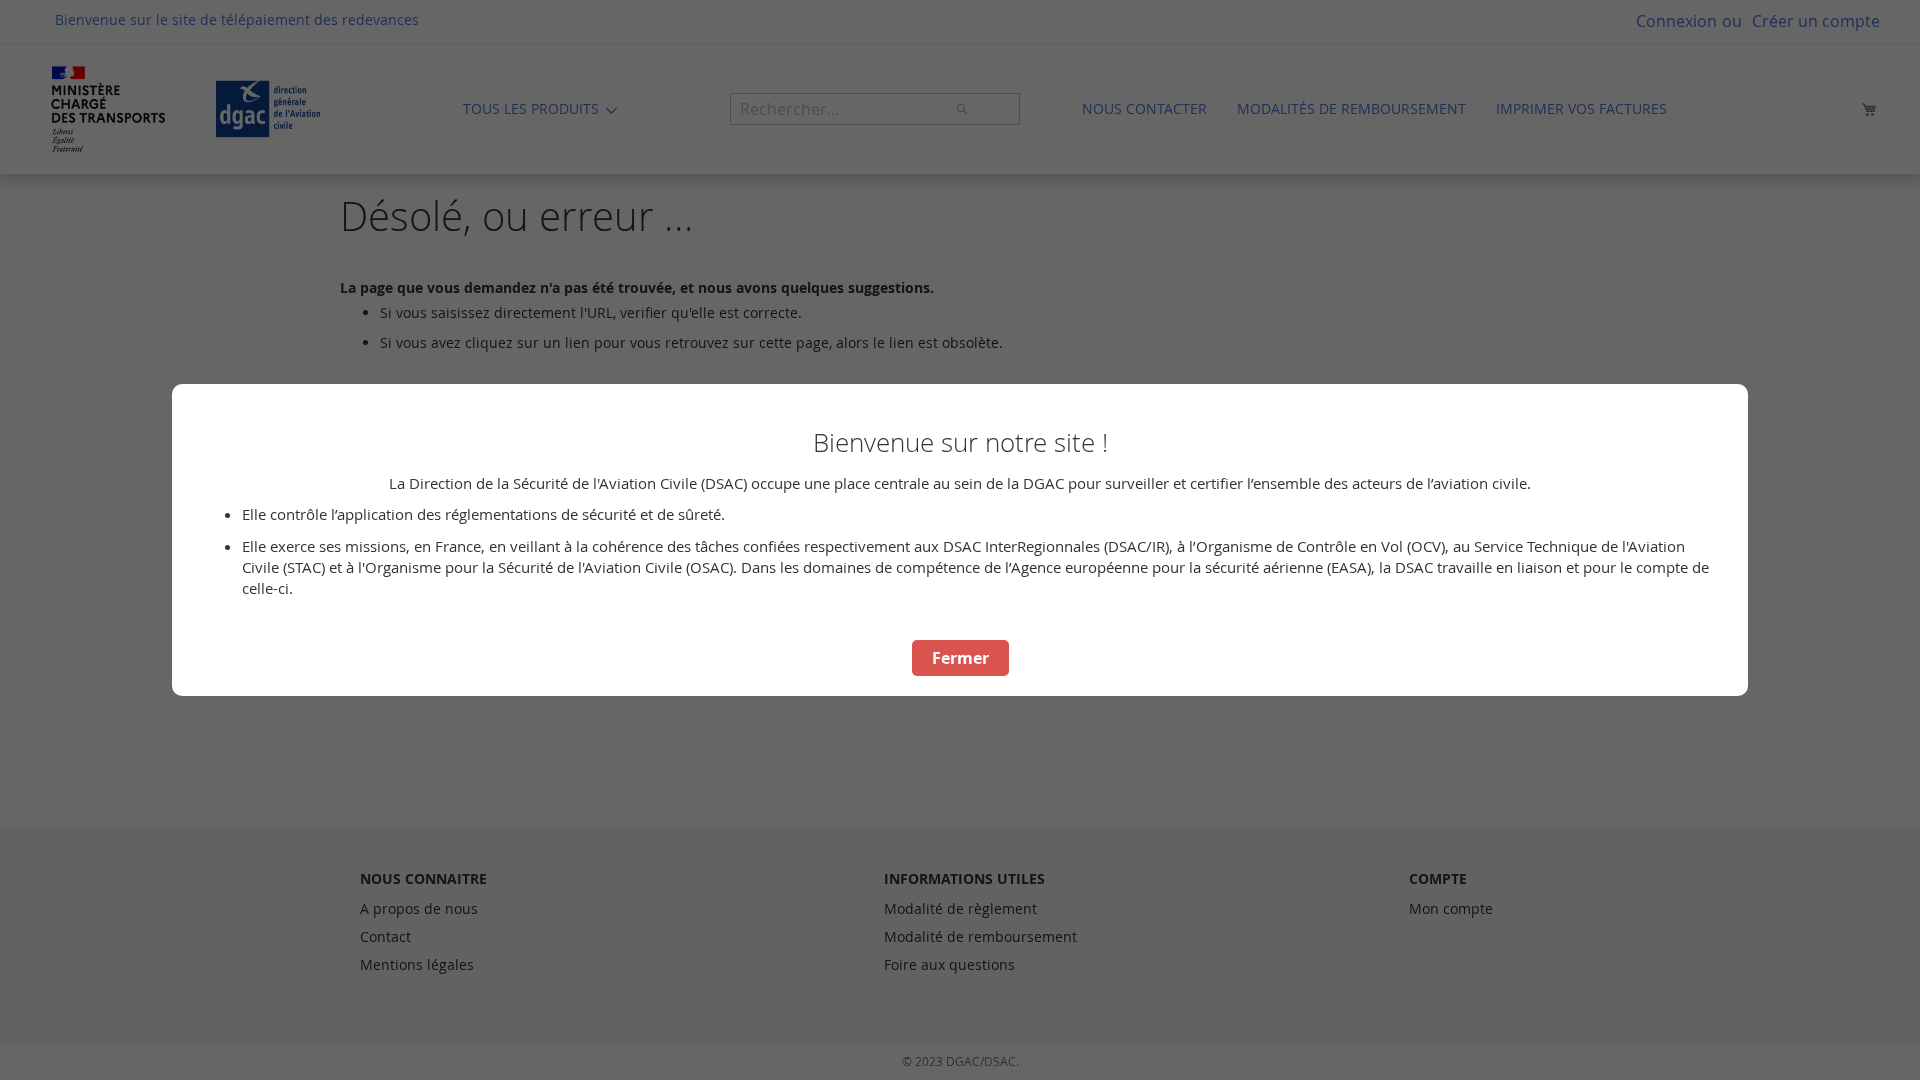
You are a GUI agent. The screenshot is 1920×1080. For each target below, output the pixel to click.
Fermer (960, 658)
